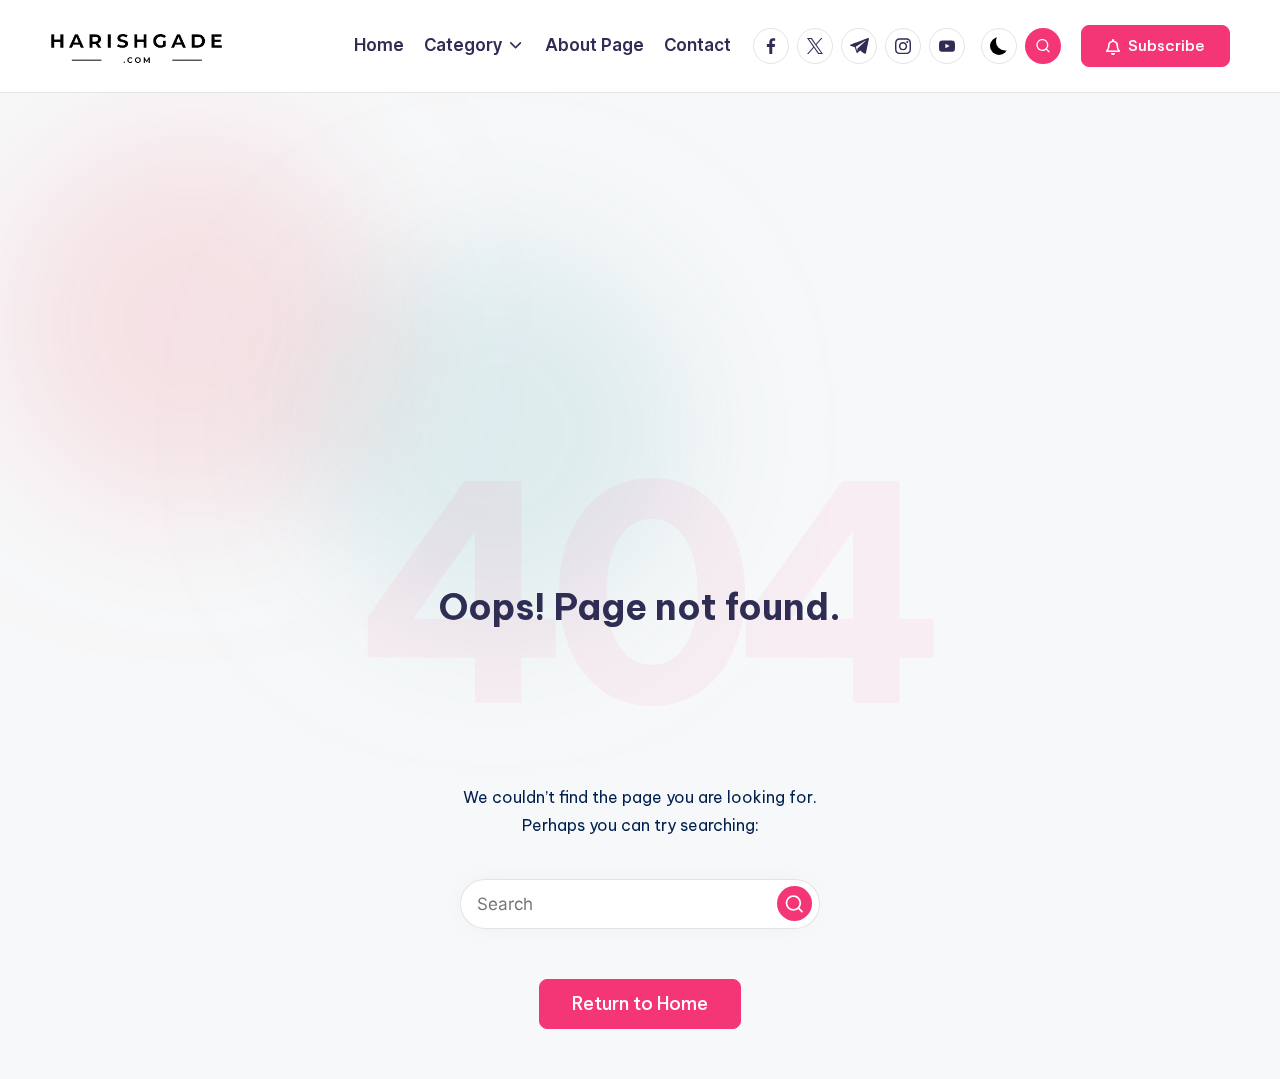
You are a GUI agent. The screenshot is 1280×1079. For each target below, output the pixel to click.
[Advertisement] (640, 243)
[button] (1155, 46)
